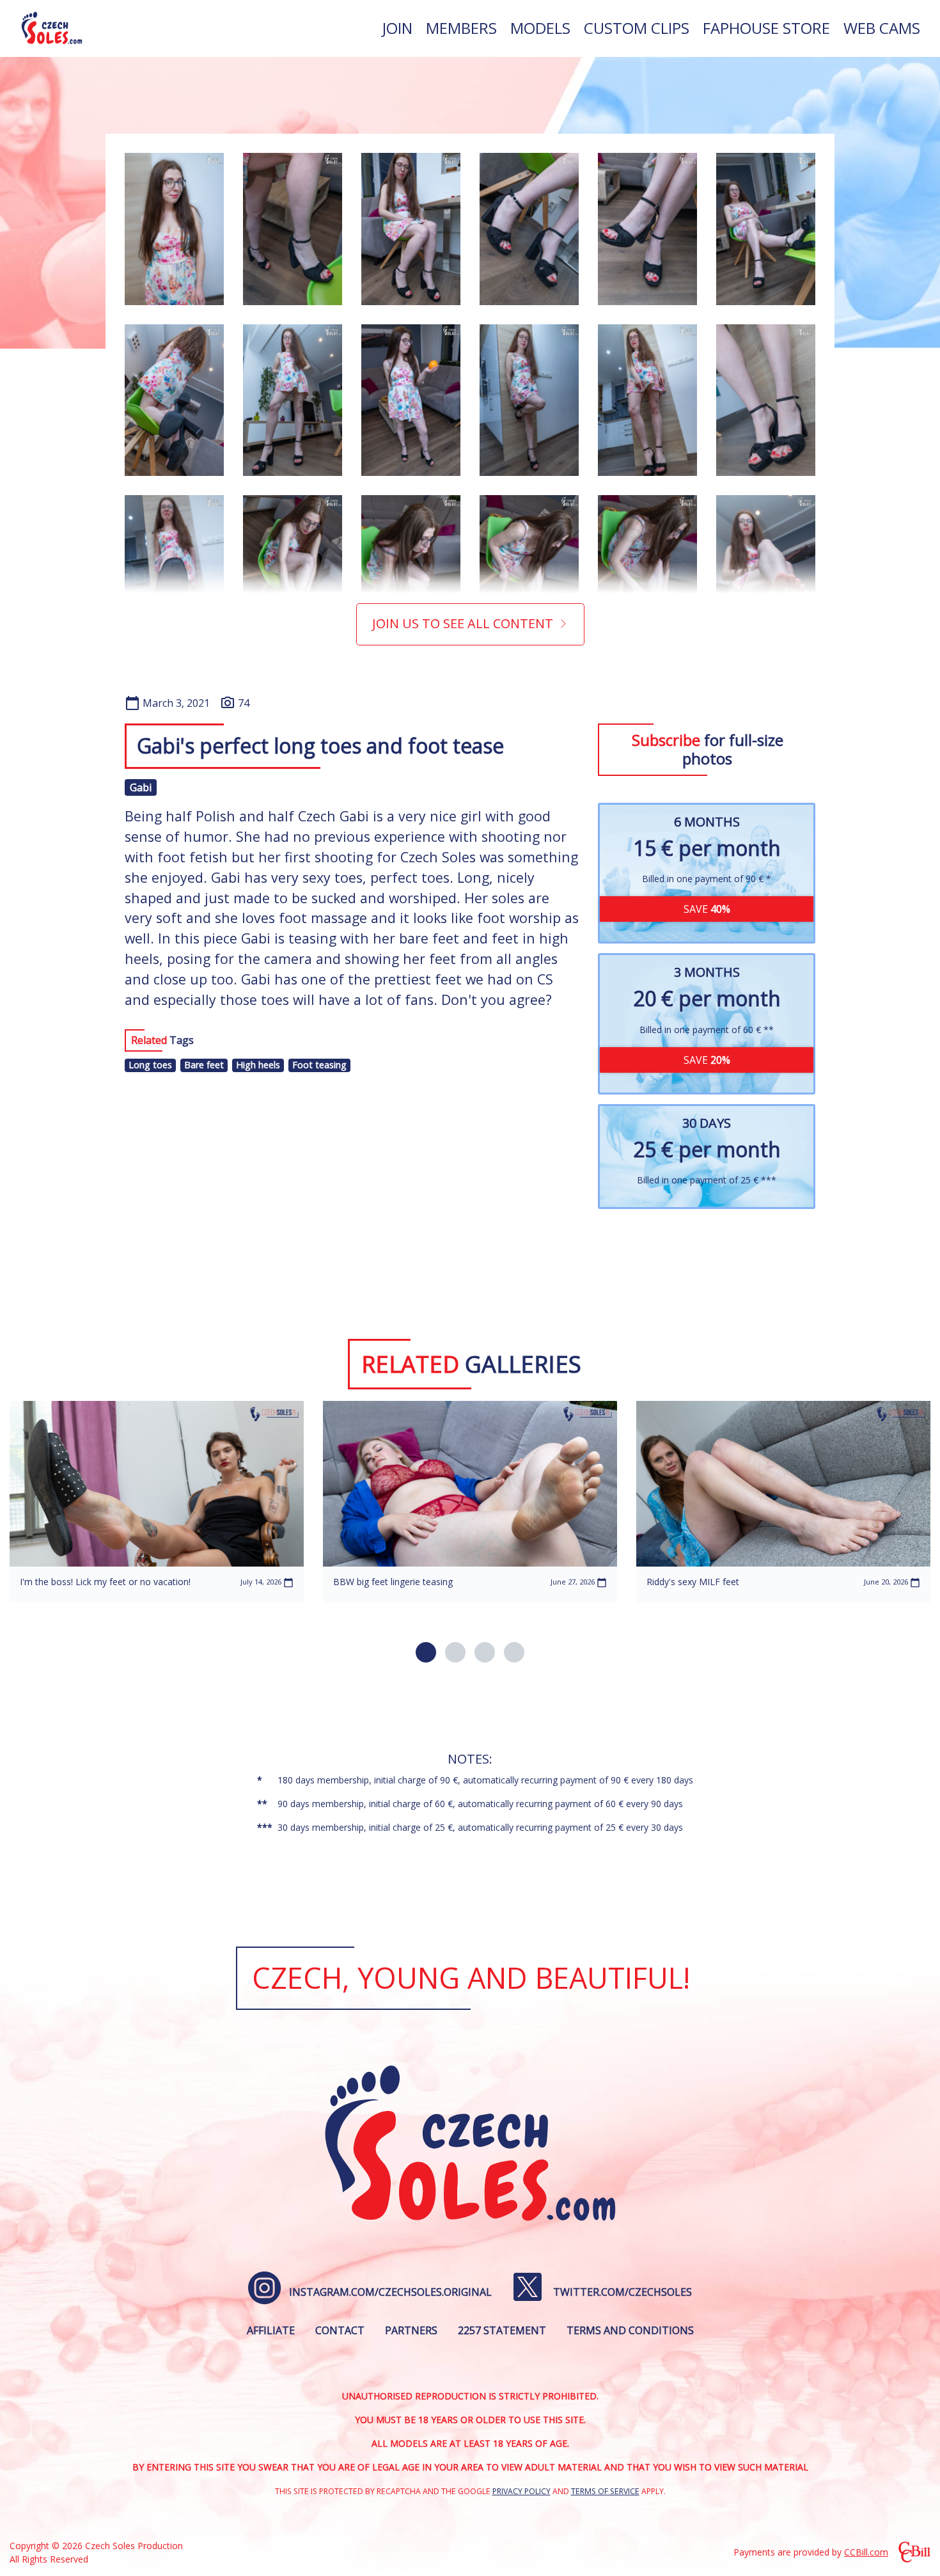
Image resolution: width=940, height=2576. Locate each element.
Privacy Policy (521, 2491)
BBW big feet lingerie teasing (393, 1582)
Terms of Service (605, 2491)
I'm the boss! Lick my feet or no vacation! (105, 1582)
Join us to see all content (463, 623)
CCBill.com (866, 2552)
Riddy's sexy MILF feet (693, 1582)
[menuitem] (397, 28)
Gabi (141, 787)
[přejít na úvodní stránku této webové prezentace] (52, 28)
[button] (426, 1652)
